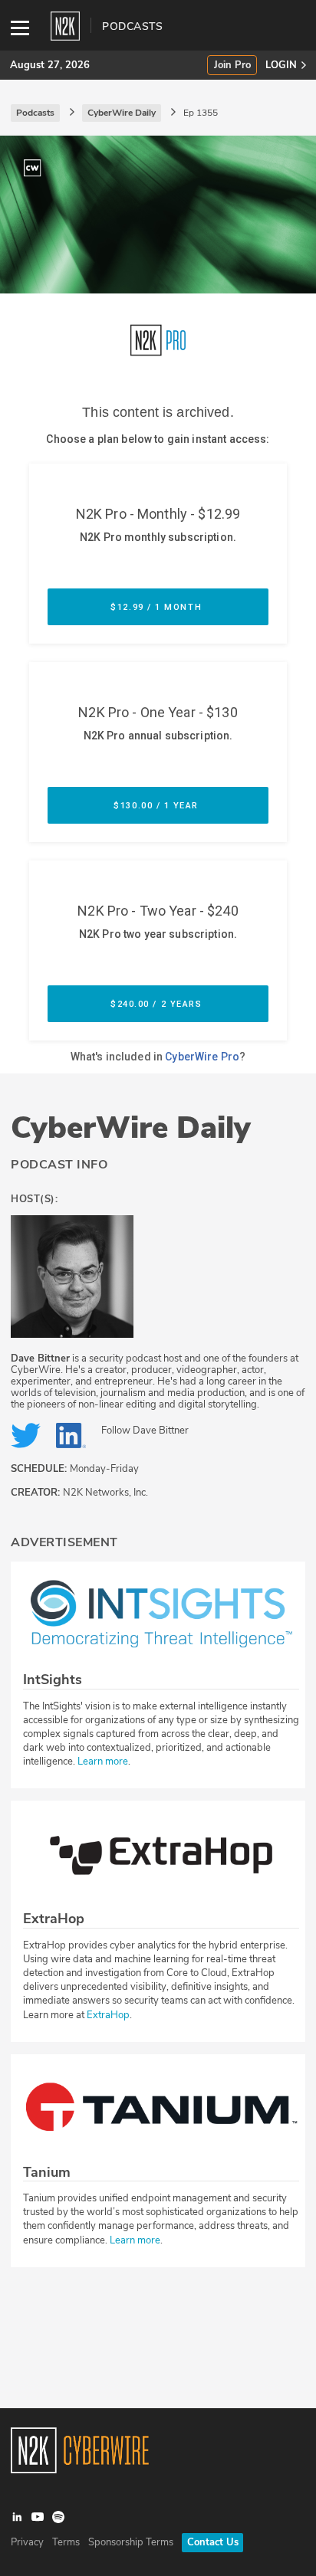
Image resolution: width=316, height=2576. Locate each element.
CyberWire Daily (131, 1128)
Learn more (103, 1762)
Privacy (27, 2542)
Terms (66, 2542)
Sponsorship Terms (131, 2542)
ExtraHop (108, 2015)
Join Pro (232, 66)
